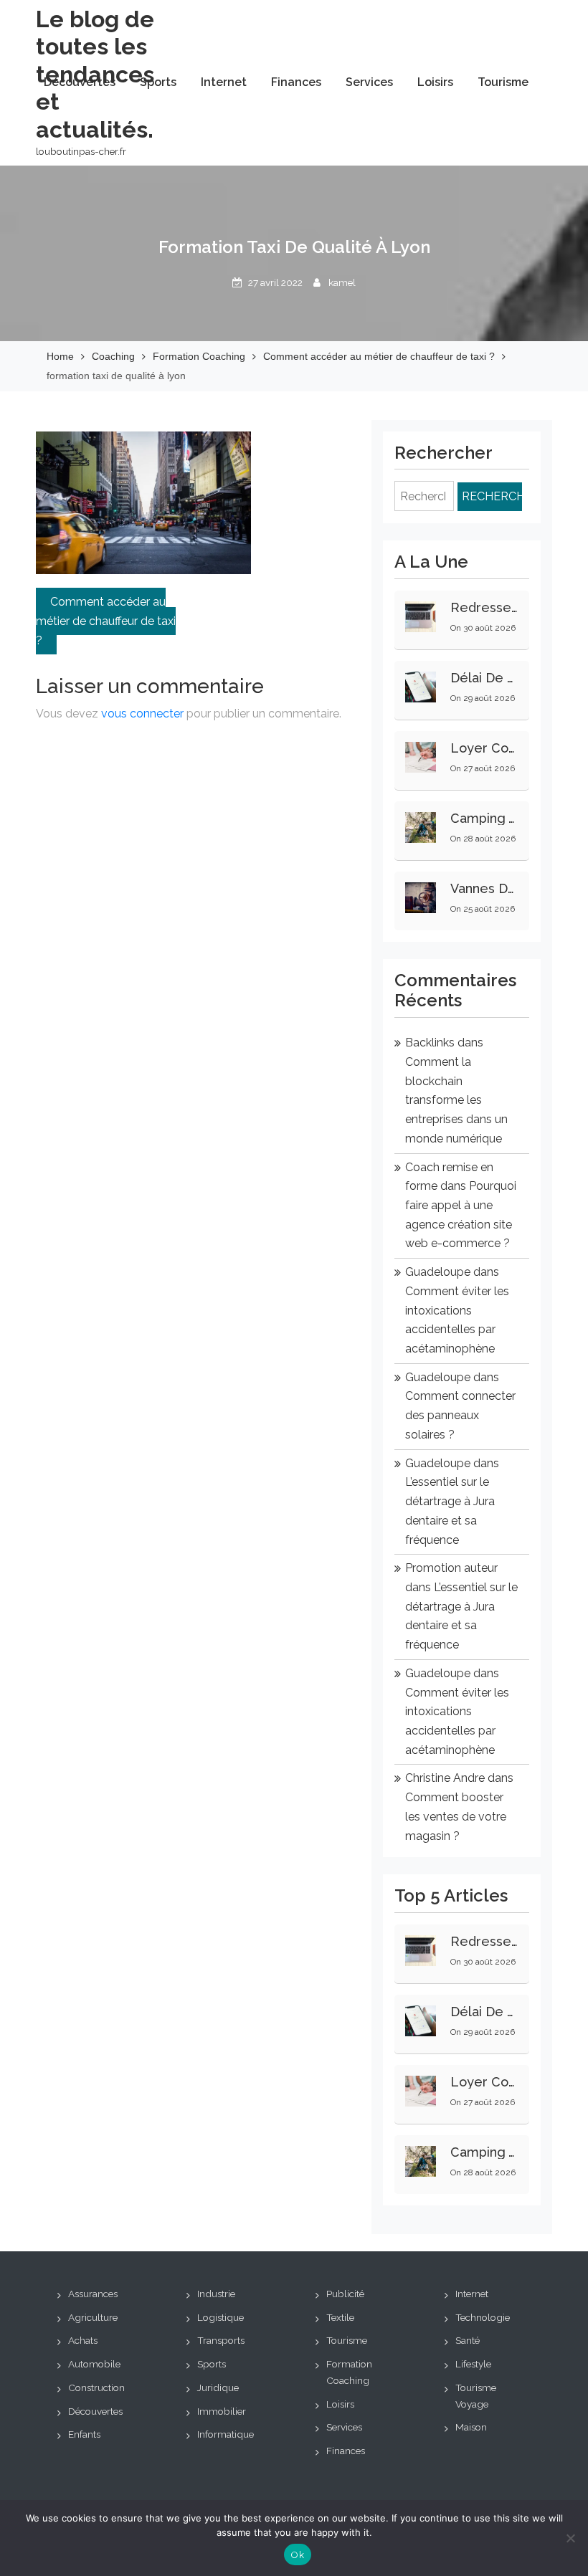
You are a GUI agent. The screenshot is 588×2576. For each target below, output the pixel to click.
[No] (570, 2538)
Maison (471, 2427)
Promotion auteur (451, 1568)
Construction (96, 2387)
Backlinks (430, 1043)
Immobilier (222, 2411)
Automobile (94, 2364)
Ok (298, 2555)
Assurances (93, 2294)
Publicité (345, 2294)
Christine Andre (445, 1778)
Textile (340, 2317)
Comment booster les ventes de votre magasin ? (456, 1816)
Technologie (483, 2317)
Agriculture (93, 2317)
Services (369, 82)
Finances (296, 82)
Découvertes (80, 82)
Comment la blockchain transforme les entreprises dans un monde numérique (456, 1100)
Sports (158, 82)
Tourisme (503, 82)
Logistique (220, 2317)
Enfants (84, 2434)
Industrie (216, 2294)
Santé (468, 2340)
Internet (224, 82)
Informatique (226, 2434)
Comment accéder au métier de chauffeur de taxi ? (106, 621)
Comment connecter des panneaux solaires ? (460, 1415)
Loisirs (435, 82)
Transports (221, 2340)
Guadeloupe (438, 1272)
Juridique (218, 2387)
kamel (342, 282)
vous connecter (142, 714)
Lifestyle (473, 2364)
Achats (83, 2340)
